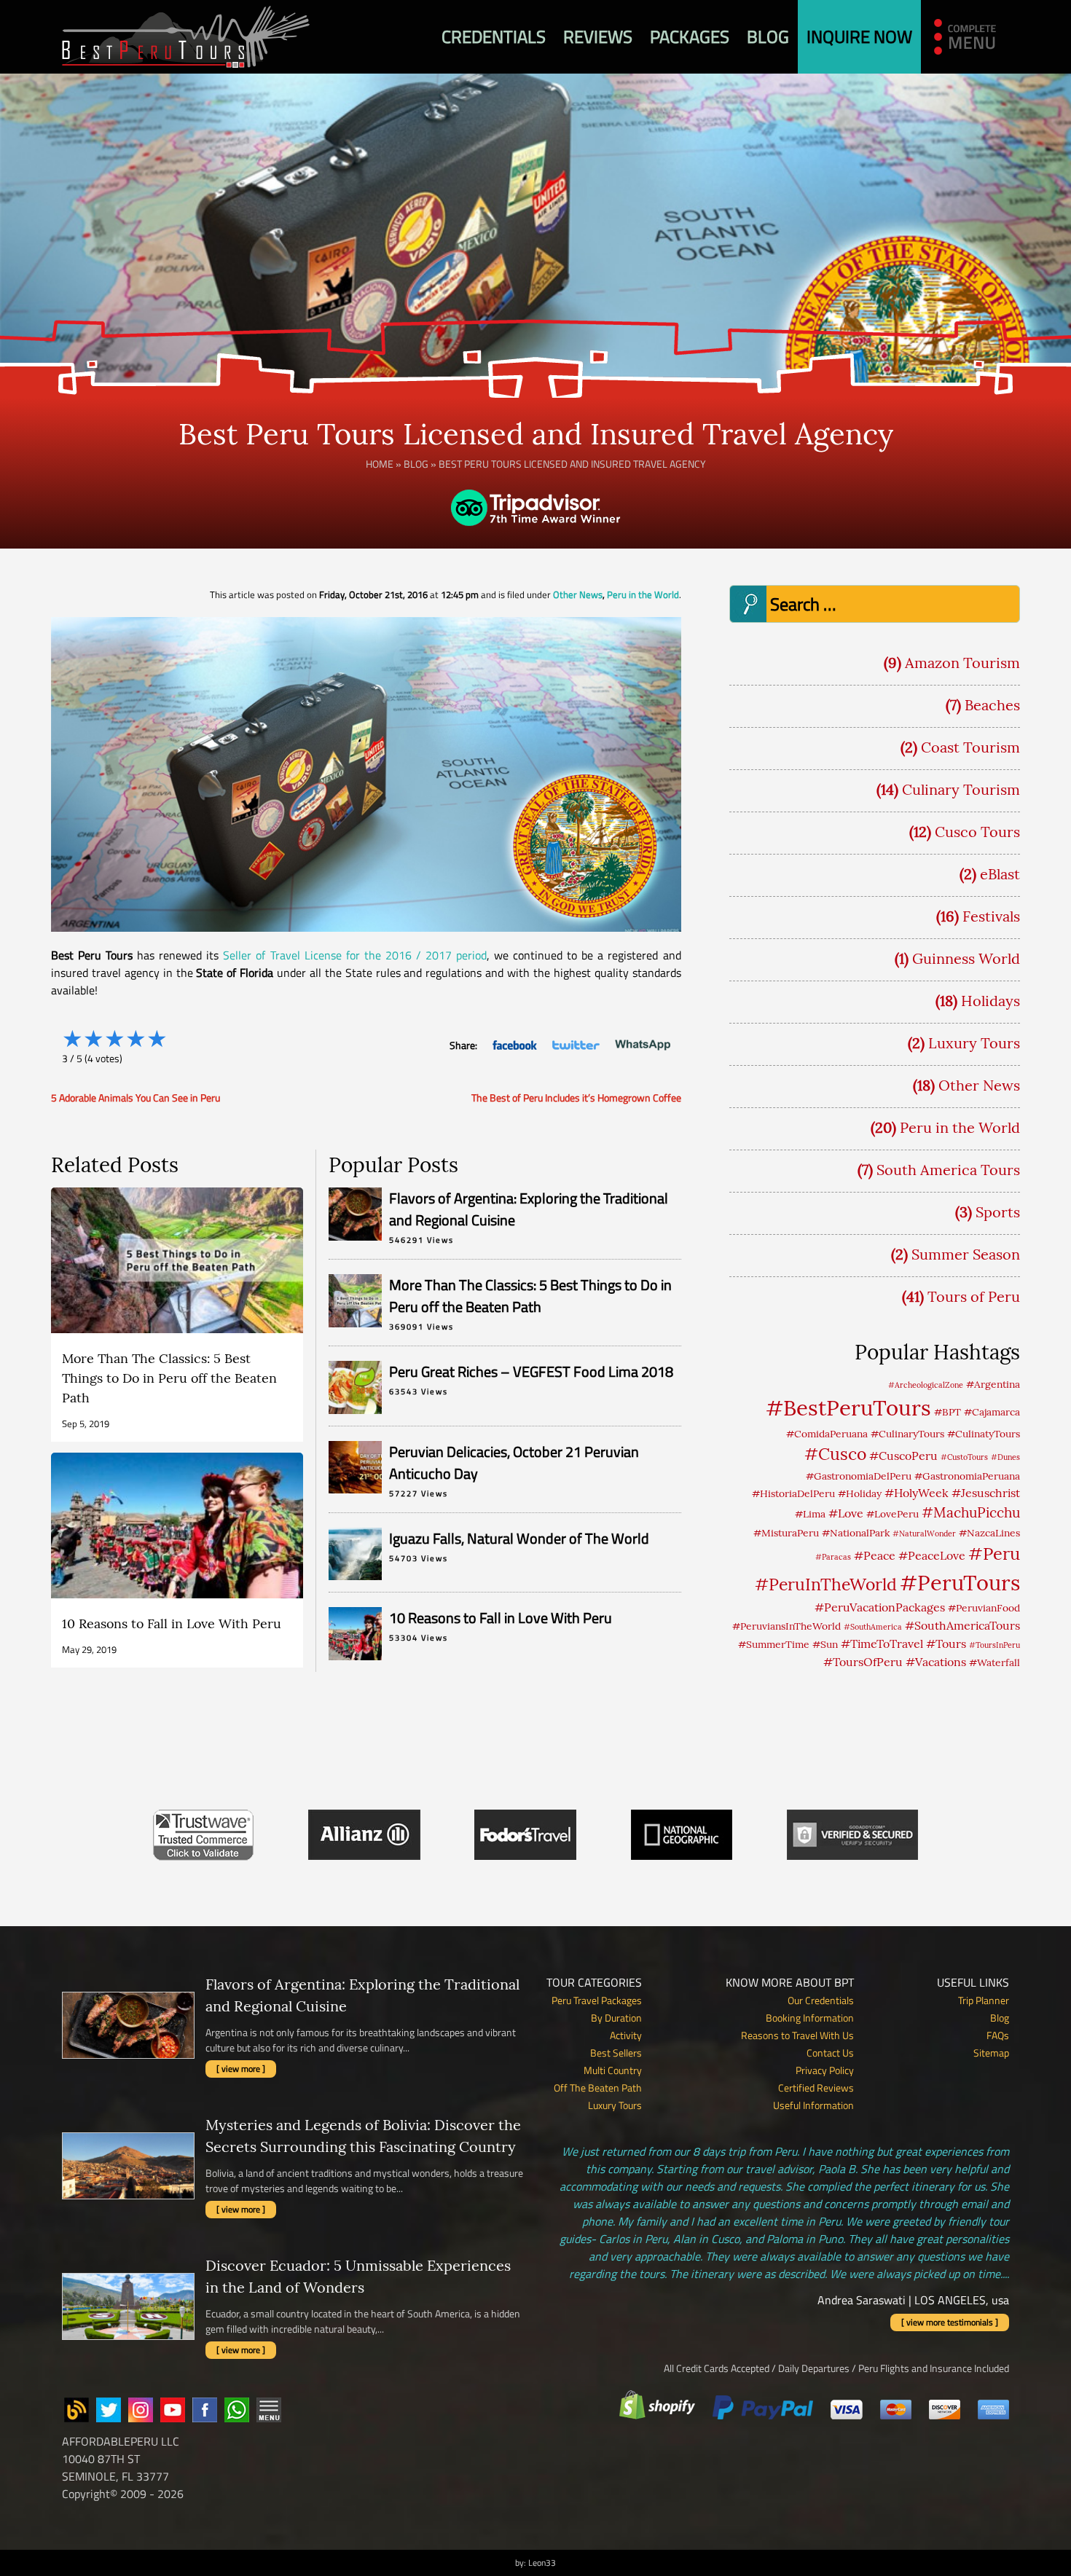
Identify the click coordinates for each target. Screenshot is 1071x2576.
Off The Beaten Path (598, 2088)
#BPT (948, 1412)
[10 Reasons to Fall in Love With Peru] (177, 1560)
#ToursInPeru (994, 1645)
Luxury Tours (974, 1043)
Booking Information (810, 2018)
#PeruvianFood (984, 1608)
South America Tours (948, 1170)
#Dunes (1005, 1457)
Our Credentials (821, 2000)
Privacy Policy (825, 2070)
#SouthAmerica (873, 1627)
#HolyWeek (917, 1493)
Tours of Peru (974, 1296)
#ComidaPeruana (827, 1434)
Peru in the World (643, 594)
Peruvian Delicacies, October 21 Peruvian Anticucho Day (514, 1462)
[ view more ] (241, 2069)
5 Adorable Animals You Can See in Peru (136, 1097)
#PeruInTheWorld (826, 1584)
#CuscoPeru (903, 1456)
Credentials (494, 36)
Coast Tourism (970, 747)
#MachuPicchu (971, 1512)
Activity (626, 2035)
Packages (690, 36)
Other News (578, 594)
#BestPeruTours (848, 1407)
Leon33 (542, 2563)
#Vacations (936, 1662)
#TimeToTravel (882, 1644)
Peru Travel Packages (597, 2000)
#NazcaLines (989, 1533)
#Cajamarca (992, 1412)
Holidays (990, 1001)
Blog (768, 36)
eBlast (1000, 874)
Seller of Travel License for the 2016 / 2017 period (355, 955)
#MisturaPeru (786, 1533)
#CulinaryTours (907, 1434)
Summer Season (966, 1254)
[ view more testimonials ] (950, 2322)
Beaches (992, 705)
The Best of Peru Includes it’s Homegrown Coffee (576, 1097)
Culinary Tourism (961, 789)
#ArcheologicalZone (926, 1385)
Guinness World (966, 958)
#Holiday (860, 1493)
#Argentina (993, 1384)
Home (380, 464)
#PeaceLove (932, 1555)
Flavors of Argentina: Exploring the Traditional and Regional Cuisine (529, 1209)
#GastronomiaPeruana (967, 1476)
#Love (846, 1513)
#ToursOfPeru (863, 1662)
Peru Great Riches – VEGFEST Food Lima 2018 (531, 1371)
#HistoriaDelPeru (793, 1493)
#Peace (875, 1555)
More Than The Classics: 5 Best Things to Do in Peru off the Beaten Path (530, 1296)
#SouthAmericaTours (962, 1625)
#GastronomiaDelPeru (859, 1476)
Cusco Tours (977, 832)
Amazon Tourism (962, 663)
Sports (998, 1212)
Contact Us (830, 2053)
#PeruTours (960, 1583)
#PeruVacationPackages (880, 1607)
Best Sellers (616, 2053)
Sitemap (991, 2053)
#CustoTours (964, 1457)
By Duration (616, 2018)
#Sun (825, 1644)
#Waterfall (994, 1662)
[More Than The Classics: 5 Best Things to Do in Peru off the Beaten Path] (177, 1315)
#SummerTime (774, 1644)
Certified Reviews (816, 2088)
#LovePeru (892, 1514)
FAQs (998, 2035)
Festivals (991, 916)
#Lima (810, 1514)
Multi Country (613, 2070)
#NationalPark (856, 1533)
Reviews (598, 36)
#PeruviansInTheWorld (786, 1626)
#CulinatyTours (984, 1434)
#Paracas (833, 1557)
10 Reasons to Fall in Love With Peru (501, 1618)
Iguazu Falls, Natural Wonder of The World (519, 1538)
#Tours (946, 1644)
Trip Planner (984, 2000)
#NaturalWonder (924, 1534)
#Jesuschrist (986, 1493)
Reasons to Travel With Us (797, 2035)
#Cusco (835, 1454)
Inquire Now (859, 36)
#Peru (994, 1553)
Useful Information (813, 2105)
